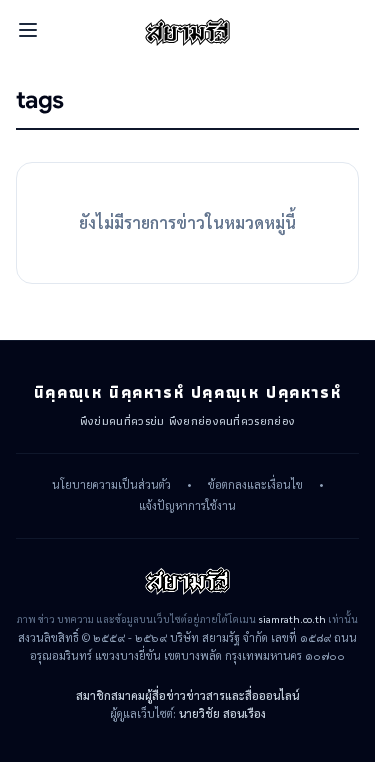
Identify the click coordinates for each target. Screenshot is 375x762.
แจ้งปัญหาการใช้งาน (187, 506)
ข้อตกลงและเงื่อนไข (255, 485)
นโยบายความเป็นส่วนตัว (111, 485)
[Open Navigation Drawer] (28, 30)
